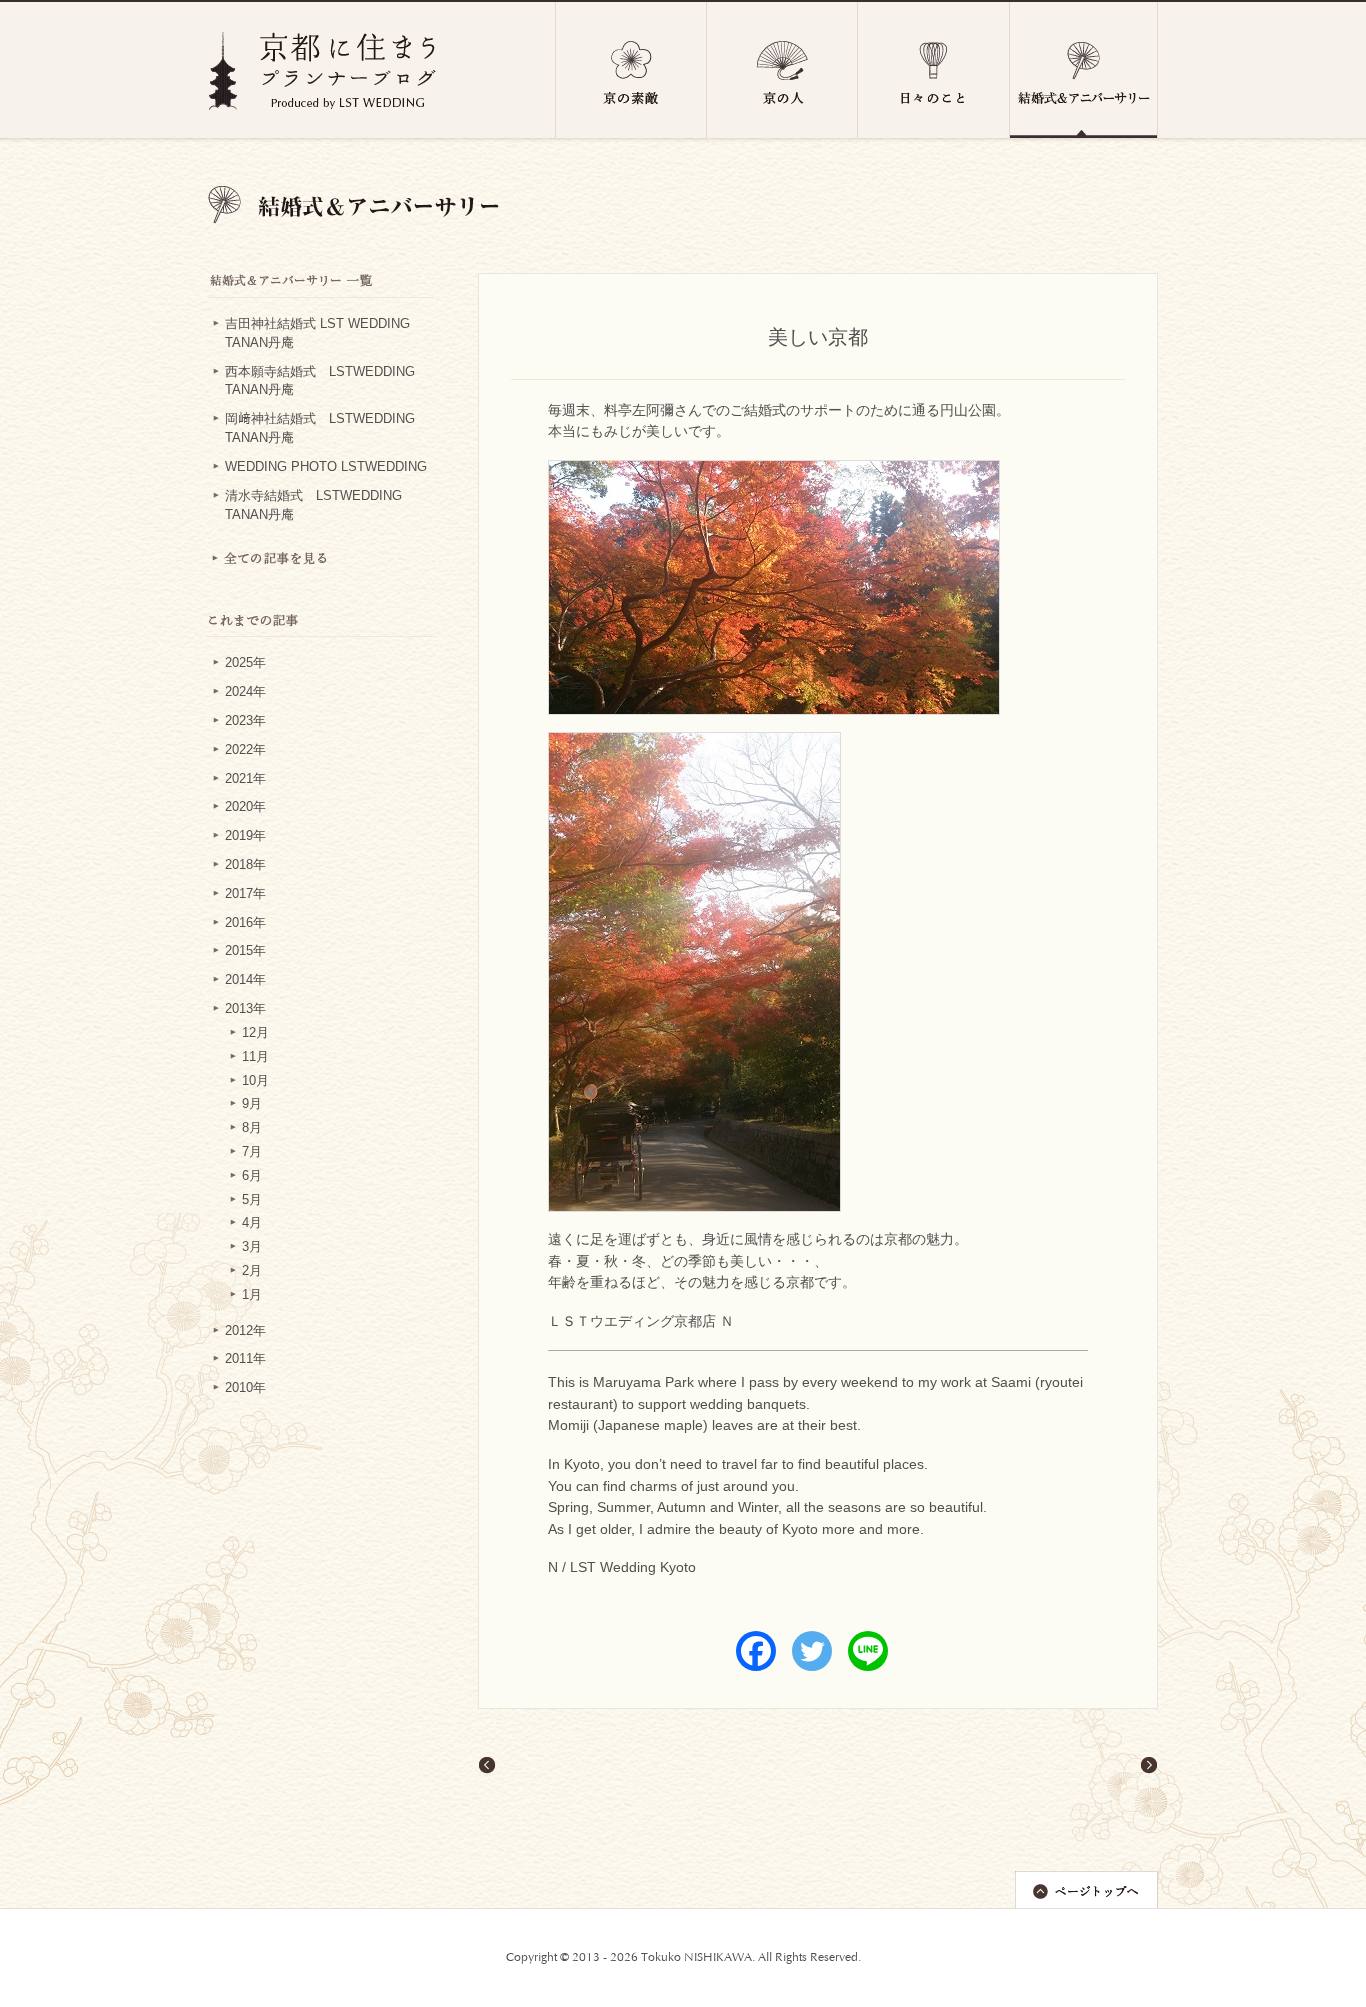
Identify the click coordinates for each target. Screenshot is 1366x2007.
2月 (252, 1271)
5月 (252, 1200)
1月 (252, 1295)
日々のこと (934, 70)
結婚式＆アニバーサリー (1084, 70)
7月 (252, 1152)
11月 (255, 1057)
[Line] (868, 1651)
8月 (252, 1128)
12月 (255, 1033)
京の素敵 (631, 70)
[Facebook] (756, 1651)
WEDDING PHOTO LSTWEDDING (326, 467)
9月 (252, 1104)
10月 (255, 1081)
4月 (252, 1223)
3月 (252, 1247)
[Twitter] (812, 1651)
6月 (252, 1176)
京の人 (782, 70)
